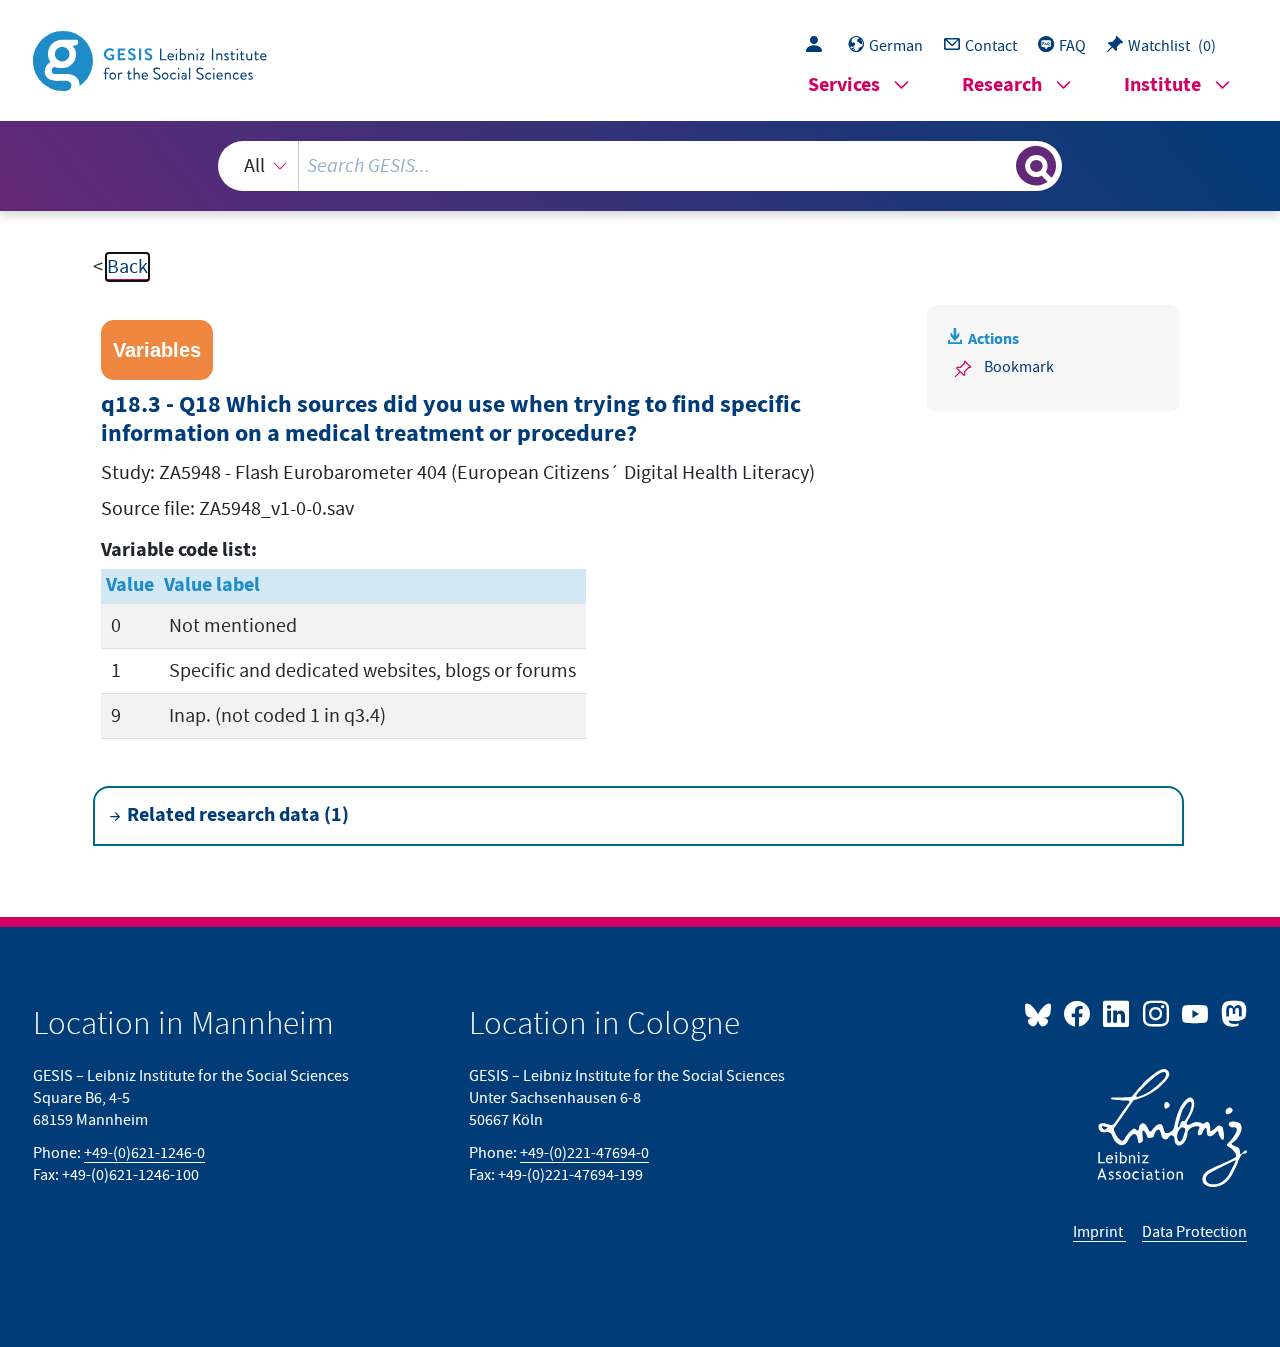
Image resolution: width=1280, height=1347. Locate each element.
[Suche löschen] (999, 165)
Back (127, 267)
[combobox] (639, 166)
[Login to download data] (819, 46)
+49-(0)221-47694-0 (584, 1153)
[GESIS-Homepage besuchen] (152, 59)
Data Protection (1194, 1232)
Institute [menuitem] (1162, 85)
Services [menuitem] (844, 85)
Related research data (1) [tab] (238, 815)
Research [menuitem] (1002, 85)
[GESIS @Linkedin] (1117, 1013)
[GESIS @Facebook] (1078, 1013)
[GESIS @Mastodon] (1231, 1013)
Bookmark (1019, 367)
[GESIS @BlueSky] (1042, 1013)
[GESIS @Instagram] (1156, 1013)
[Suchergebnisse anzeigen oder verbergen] (1036, 166)
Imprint (1099, 1232)
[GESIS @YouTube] (1196, 1013)
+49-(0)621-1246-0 (144, 1153)
